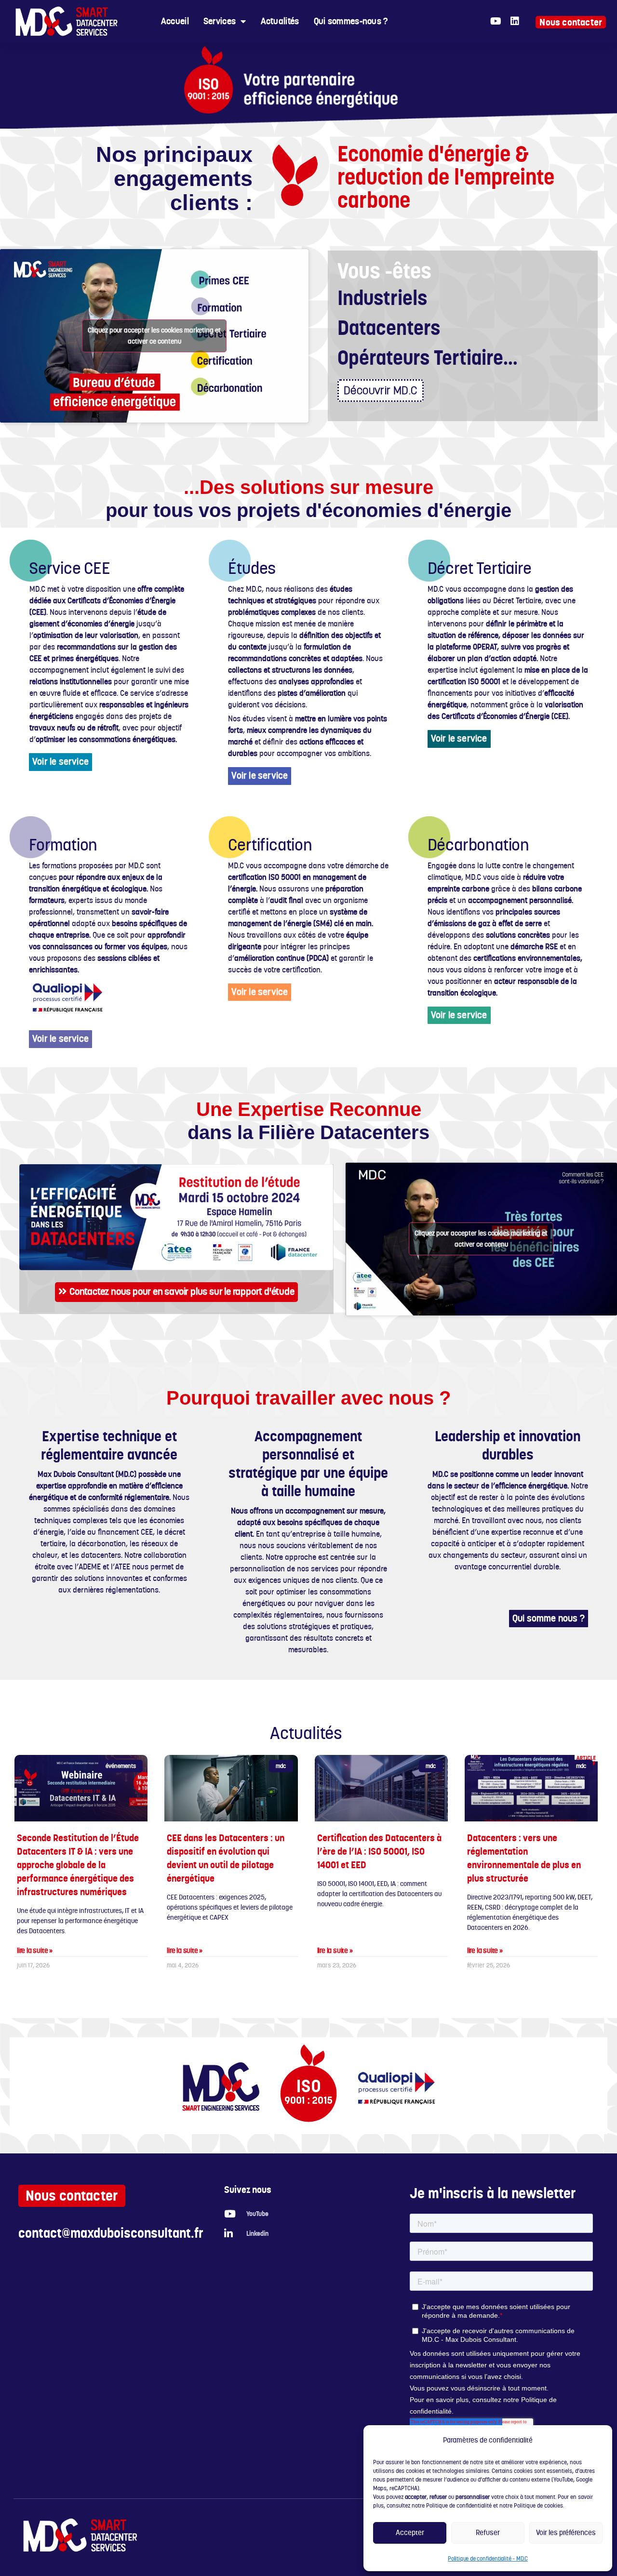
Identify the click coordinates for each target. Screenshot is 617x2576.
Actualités (280, 21)
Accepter (410, 2532)
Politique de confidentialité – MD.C (488, 2559)
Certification (270, 845)
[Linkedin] (515, 21)
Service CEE (70, 568)
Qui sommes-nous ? (351, 21)
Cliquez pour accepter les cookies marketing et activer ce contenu (154, 336)
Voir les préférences (566, 2532)
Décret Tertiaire (480, 568)
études (252, 568)
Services (220, 21)
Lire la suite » (35, 1951)
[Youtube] (496, 21)
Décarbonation (478, 845)
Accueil (175, 21)
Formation (63, 845)
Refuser (488, 2532)
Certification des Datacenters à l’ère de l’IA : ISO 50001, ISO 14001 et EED (379, 1851)
